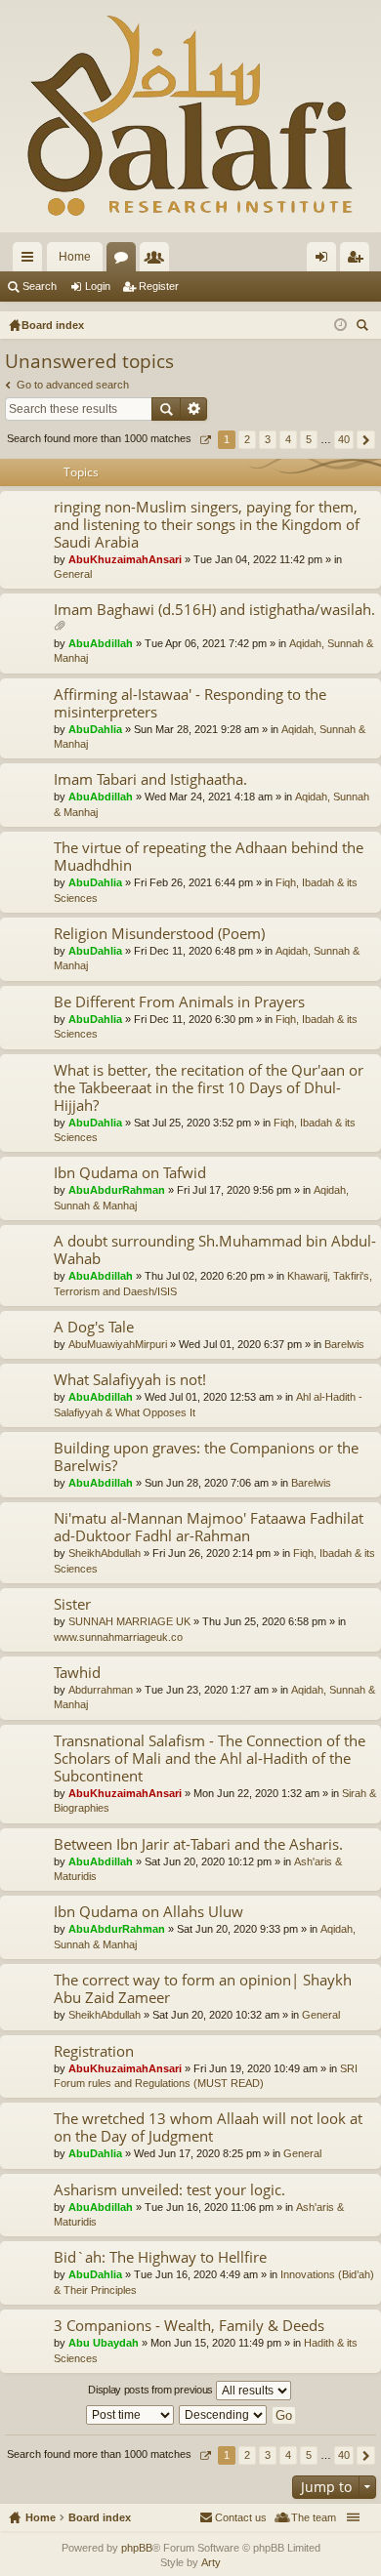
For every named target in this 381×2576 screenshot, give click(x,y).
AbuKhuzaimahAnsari (125, 559)
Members (158, 261)
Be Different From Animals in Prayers (179, 1002)
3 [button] (268, 439)
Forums (125, 261)
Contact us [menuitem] (241, 2517)
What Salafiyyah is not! (130, 1380)
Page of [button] (205, 440)
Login (98, 286)
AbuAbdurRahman (117, 1190)
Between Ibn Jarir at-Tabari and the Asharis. (198, 1844)
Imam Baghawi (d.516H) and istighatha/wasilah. (214, 610)
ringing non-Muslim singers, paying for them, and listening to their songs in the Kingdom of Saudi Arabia (207, 525)
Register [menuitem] (359, 261)
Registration (94, 2051)
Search (40, 286)
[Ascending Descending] (224, 2415)
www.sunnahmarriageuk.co (118, 1637)
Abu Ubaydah (104, 2343)
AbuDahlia (95, 729)
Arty (211, 2562)
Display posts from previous (152, 2390)
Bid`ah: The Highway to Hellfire (160, 2257)
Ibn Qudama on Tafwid (130, 1173)
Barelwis (344, 1344)
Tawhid (77, 1673)
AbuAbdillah (101, 643)
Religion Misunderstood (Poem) (159, 934)
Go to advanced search (73, 385)
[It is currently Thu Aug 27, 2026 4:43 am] (340, 325)
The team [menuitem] (314, 2517)
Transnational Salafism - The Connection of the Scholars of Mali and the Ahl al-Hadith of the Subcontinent (210, 1758)
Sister (72, 1604)
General (73, 574)
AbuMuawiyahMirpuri (118, 1344)
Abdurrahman (101, 1690)
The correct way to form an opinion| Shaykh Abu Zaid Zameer (203, 1989)
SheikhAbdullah (105, 1553)
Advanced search (194, 409)
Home (75, 257)
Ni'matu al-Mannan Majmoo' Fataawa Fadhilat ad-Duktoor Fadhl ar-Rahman (209, 1527)
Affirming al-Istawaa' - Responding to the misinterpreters (190, 703)
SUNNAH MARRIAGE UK (129, 1621)
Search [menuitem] (364, 327)
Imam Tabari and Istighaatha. (150, 779)
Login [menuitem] (325, 261)
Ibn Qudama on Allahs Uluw (148, 1912)
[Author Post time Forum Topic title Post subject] (131, 2415)
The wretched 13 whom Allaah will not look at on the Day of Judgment (208, 2127)
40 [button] (344, 439)
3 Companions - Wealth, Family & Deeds (189, 2326)
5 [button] (309, 439)
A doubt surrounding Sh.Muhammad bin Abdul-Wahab (215, 1250)
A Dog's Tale (94, 1327)
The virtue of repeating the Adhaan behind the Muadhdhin (209, 857)
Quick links (31, 261)
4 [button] (288, 439)
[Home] (190, 116)
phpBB (137, 2548)
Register (159, 286)
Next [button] (366, 440)
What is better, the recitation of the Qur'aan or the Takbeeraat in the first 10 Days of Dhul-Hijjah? (209, 1088)
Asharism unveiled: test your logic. (169, 2190)
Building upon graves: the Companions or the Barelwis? (206, 1457)
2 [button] (247, 439)
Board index (100, 2517)
